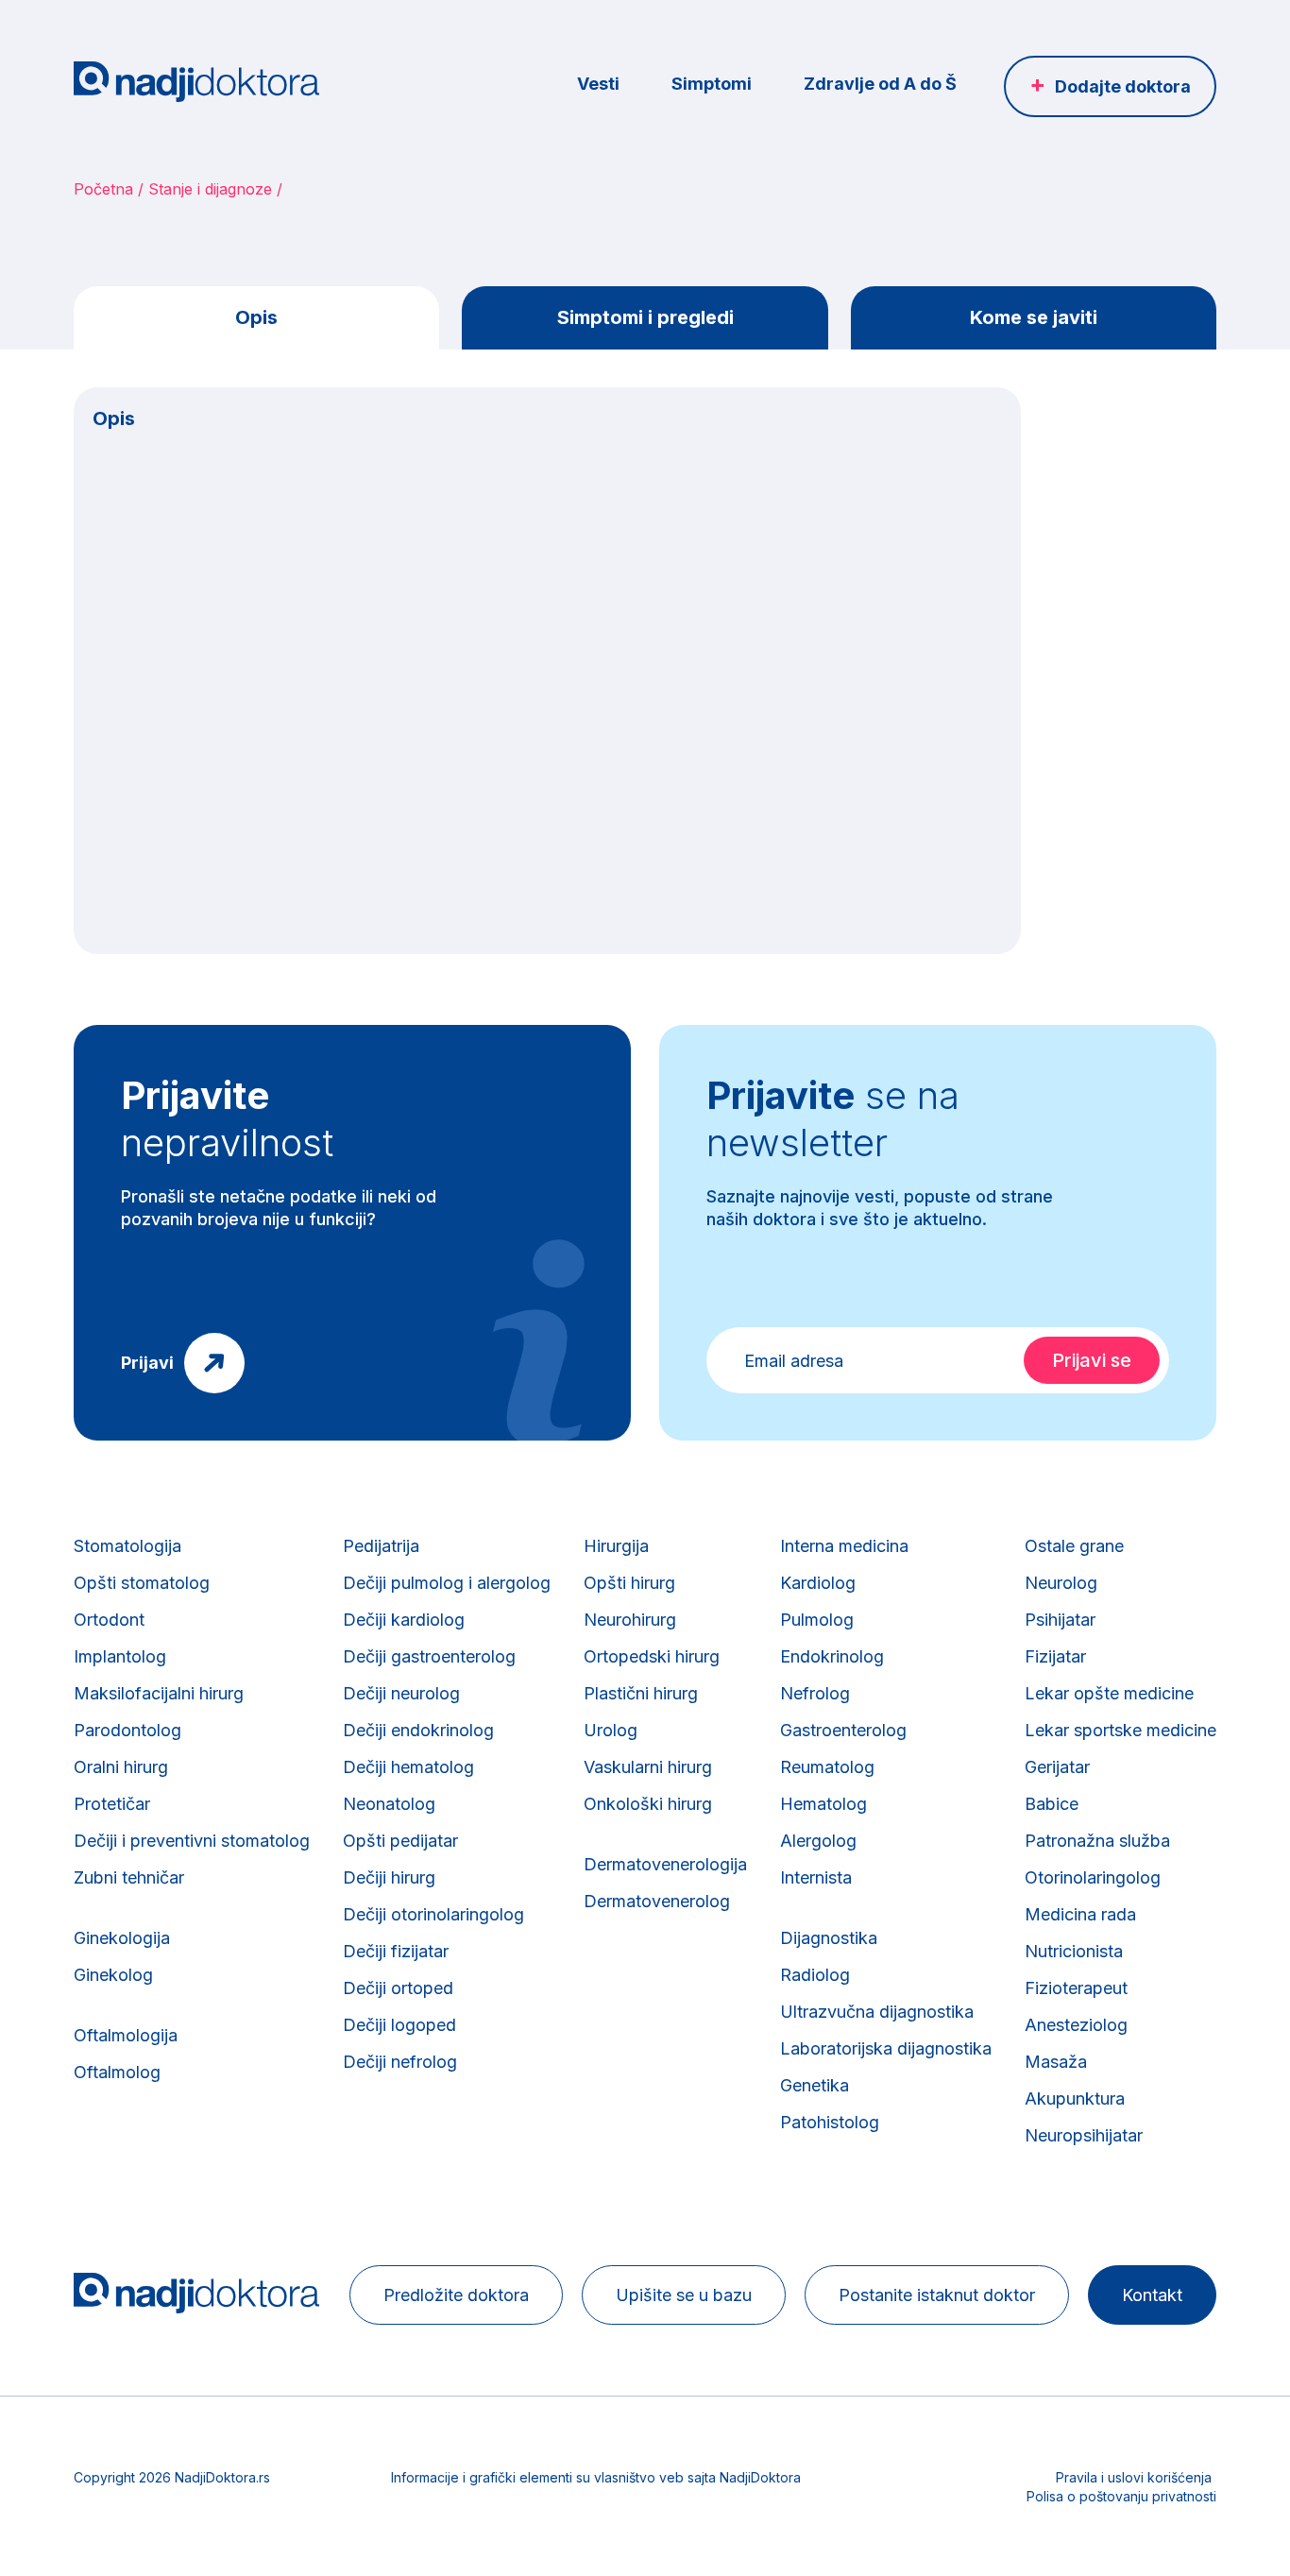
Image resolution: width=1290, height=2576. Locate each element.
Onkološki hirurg (648, 1804)
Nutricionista (1074, 1951)
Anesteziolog (1076, 2025)
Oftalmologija (126, 2035)
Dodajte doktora (1123, 86)
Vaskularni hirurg (648, 1767)
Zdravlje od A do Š (880, 84)
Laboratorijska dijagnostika (886, 2048)
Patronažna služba (1097, 1841)
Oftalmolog (117, 2072)
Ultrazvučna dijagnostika (877, 2012)
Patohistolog (830, 2122)
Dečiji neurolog (401, 1693)
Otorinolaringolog (1093, 1877)
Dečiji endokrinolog (418, 1730)
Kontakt (1152, 2295)
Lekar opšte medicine (1109, 1693)
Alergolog (818, 1841)
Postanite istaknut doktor (937, 2295)
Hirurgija (616, 1546)
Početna (103, 189)
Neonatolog (389, 1804)
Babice (1052, 1804)
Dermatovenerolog (657, 1901)
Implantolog (120, 1656)
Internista (816, 1877)
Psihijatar (1060, 1620)
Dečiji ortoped (398, 1988)
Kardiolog (818, 1583)
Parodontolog (127, 1730)
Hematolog (823, 1804)
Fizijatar (1055, 1656)
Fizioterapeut (1076, 1988)
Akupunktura (1075, 2098)
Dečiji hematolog (408, 1767)
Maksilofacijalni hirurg (159, 1693)
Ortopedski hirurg (652, 1656)
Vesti (598, 84)
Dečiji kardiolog (404, 1620)
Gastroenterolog (843, 1730)
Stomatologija (127, 1546)
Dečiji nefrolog (400, 2062)
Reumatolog (827, 1767)
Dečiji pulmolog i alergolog (447, 1583)
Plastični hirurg (641, 1693)
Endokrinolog (832, 1656)
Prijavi (147, 1363)
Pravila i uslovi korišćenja (1134, 2477)
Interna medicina (844, 1546)
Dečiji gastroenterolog (429, 1656)
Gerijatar (1057, 1767)
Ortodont (109, 1620)
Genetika (815, 2085)
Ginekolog (113, 1975)
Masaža (1056, 2062)
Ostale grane (1074, 1546)
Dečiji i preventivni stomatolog (192, 1841)
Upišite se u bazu (684, 2295)
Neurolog (1061, 1583)
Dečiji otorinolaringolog (433, 1914)
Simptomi (712, 84)
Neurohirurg (630, 1620)
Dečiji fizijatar (396, 1951)
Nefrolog (815, 1693)
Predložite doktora (456, 2295)
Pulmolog (817, 1620)
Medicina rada (1080, 1914)
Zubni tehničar (129, 1877)
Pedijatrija (381, 1546)
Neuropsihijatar (1084, 2135)
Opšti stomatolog (142, 1583)
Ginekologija (122, 1938)
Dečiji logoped (399, 2025)
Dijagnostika (829, 1938)
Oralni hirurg (121, 1767)
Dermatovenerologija (665, 1864)
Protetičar (112, 1804)
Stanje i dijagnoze (210, 189)
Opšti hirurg (629, 1583)
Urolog (611, 1730)
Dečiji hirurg (389, 1877)
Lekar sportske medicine (1120, 1730)
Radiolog (815, 1975)
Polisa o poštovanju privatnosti (1121, 2496)
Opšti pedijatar (400, 1841)
